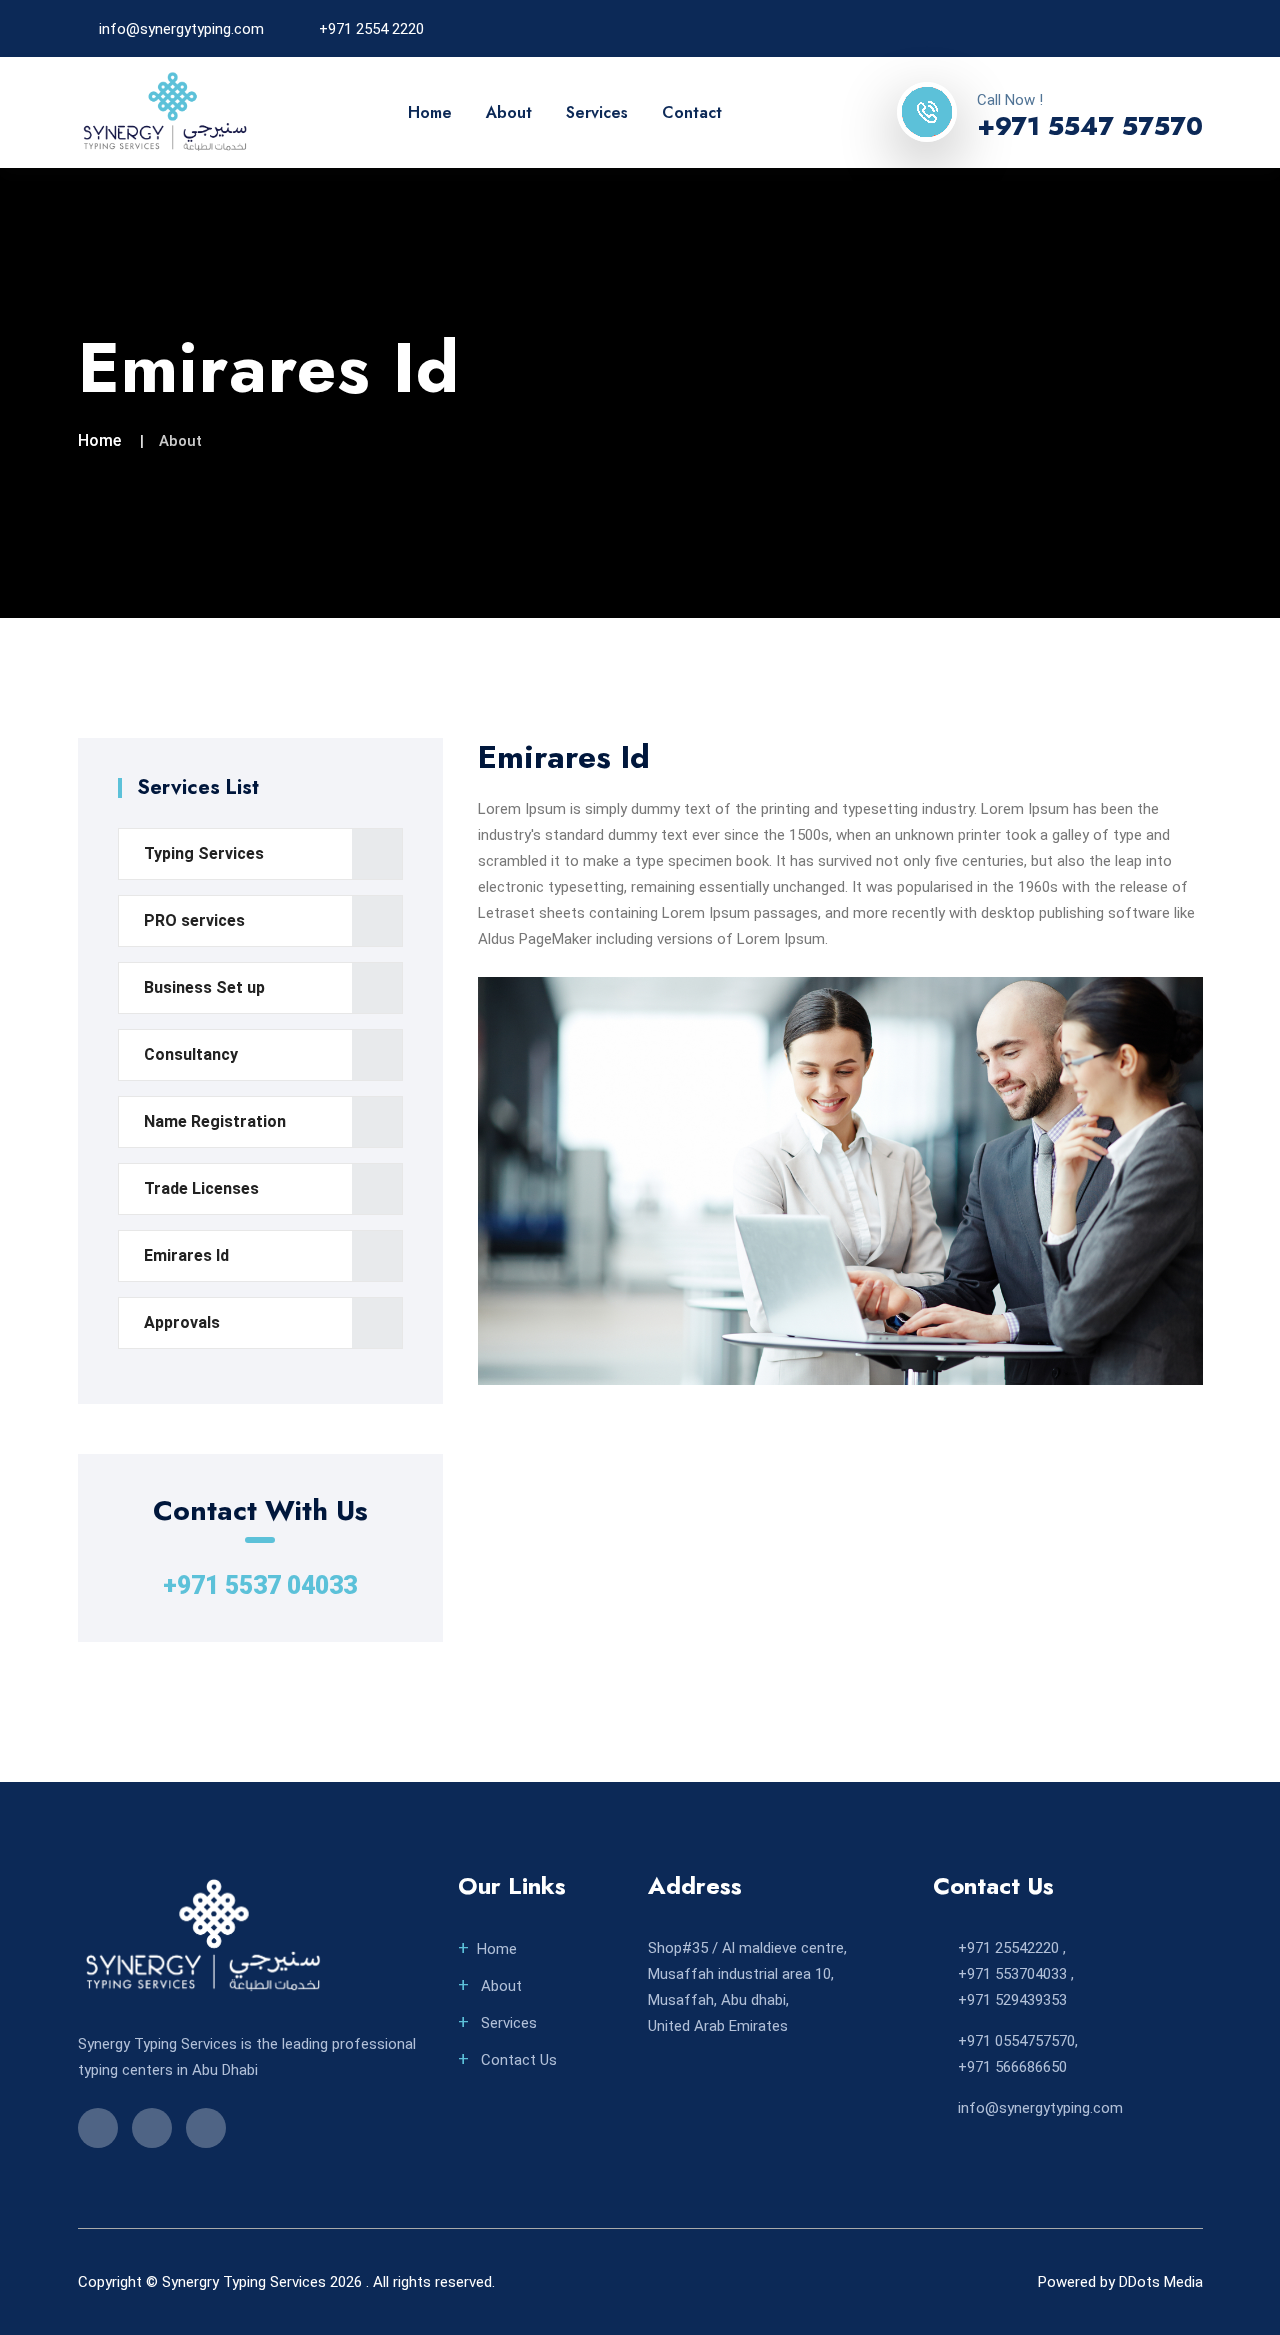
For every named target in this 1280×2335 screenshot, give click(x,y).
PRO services (194, 920)
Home (430, 112)
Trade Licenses (201, 1188)
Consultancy (191, 1054)
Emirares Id (186, 1255)
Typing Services (204, 853)
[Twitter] (1163, 28)
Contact (692, 112)
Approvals (182, 1322)
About (509, 112)
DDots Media (1161, 2282)
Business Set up (204, 987)
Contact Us (517, 2060)
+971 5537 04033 (260, 1585)
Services (597, 112)
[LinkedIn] (1130, 28)
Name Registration (215, 1121)
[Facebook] (1097, 28)
